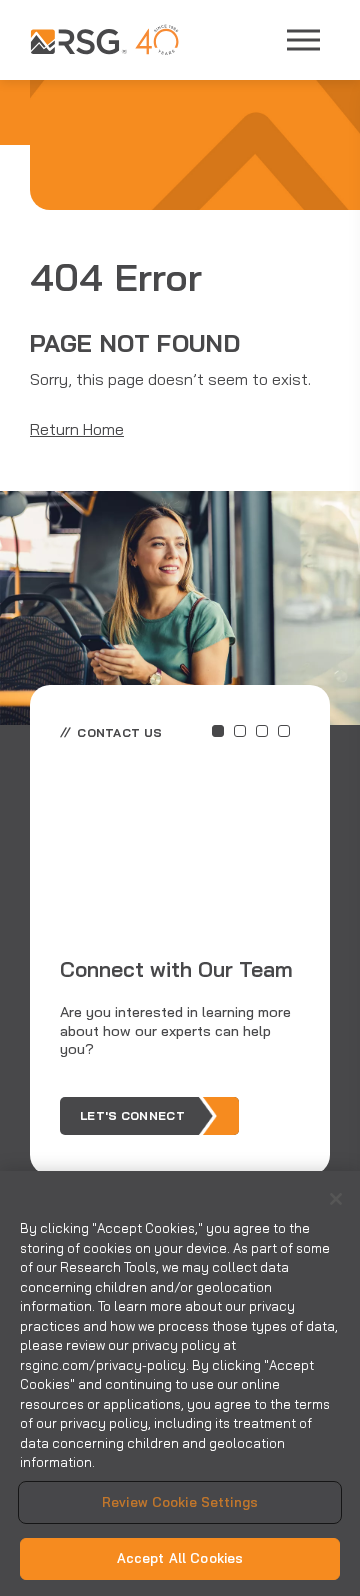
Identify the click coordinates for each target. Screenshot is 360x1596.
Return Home (77, 429)
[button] (218, 731)
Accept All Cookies (180, 1558)
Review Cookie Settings (180, 1502)
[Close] (336, 1199)
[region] (180, 1383)
